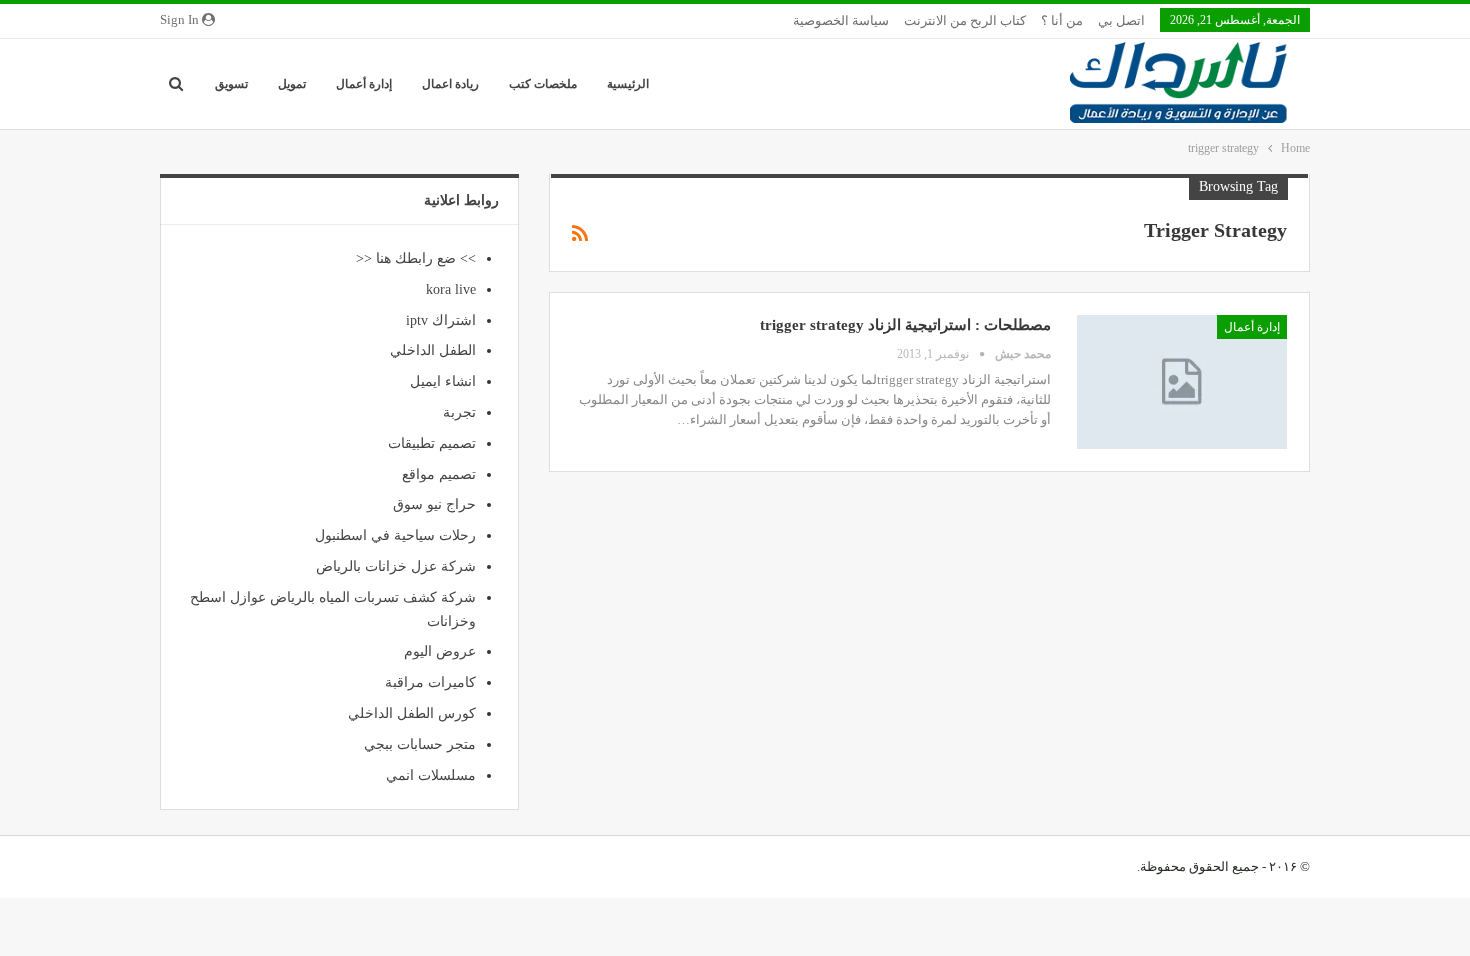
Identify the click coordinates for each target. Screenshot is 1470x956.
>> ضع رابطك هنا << (416, 258)
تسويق (231, 84)
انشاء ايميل (443, 381)
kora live (451, 289)
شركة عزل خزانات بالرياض (396, 566)
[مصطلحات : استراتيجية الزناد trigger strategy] (1182, 382)
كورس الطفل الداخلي (412, 713)
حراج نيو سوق (434, 504)
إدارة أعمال (364, 84)
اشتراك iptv (441, 320)
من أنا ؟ (1062, 20)
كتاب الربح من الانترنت (965, 20)
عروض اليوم (440, 651)
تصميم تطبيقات (432, 443)
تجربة (459, 412)
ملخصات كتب (543, 84)
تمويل (292, 84)
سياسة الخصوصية (841, 20)
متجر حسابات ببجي (420, 744)
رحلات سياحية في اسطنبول (395, 535)
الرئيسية (628, 84)
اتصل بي (1121, 20)
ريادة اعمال (450, 84)
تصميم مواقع (439, 474)
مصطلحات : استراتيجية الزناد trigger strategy (905, 325)
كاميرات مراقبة (430, 682)
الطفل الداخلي (433, 350)
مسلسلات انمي (431, 775)
